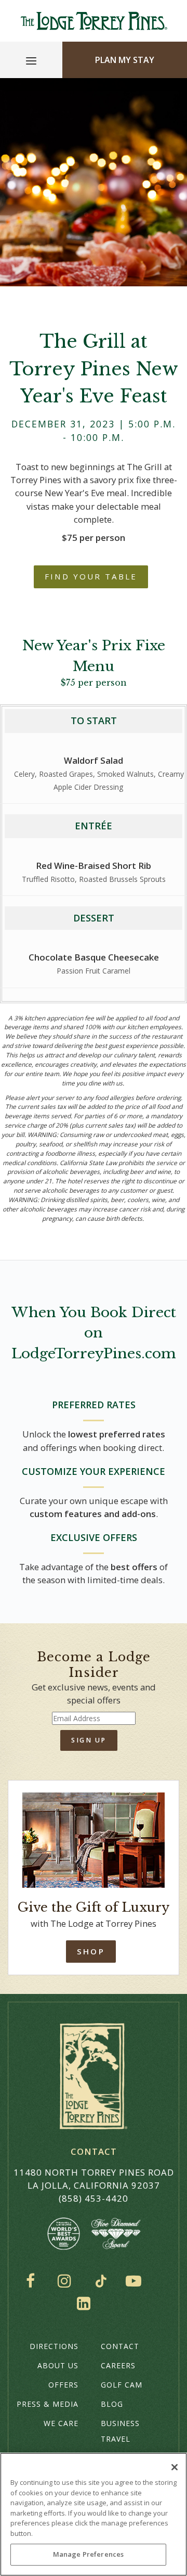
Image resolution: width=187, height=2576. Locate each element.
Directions (54, 2346)
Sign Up (89, 1740)
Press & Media (48, 2404)
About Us (58, 2365)
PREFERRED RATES (94, 1405)
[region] (94, 2514)
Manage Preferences (88, 2554)
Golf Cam (122, 2385)
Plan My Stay (125, 60)
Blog (112, 2404)
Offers (63, 2385)
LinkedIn (86, 2303)
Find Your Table (91, 576)
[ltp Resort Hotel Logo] (94, 21)
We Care (61, 2423)
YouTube (136, 2281)
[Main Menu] (31, 62)
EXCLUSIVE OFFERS (94, 1537)
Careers (118, 2365)
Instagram (67, 2281)
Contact (120, 2346)
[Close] (175, 2467)
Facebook (33, 2281)
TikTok (101, 2281)
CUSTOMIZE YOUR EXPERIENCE (94, 1471)
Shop (91, 1951)
